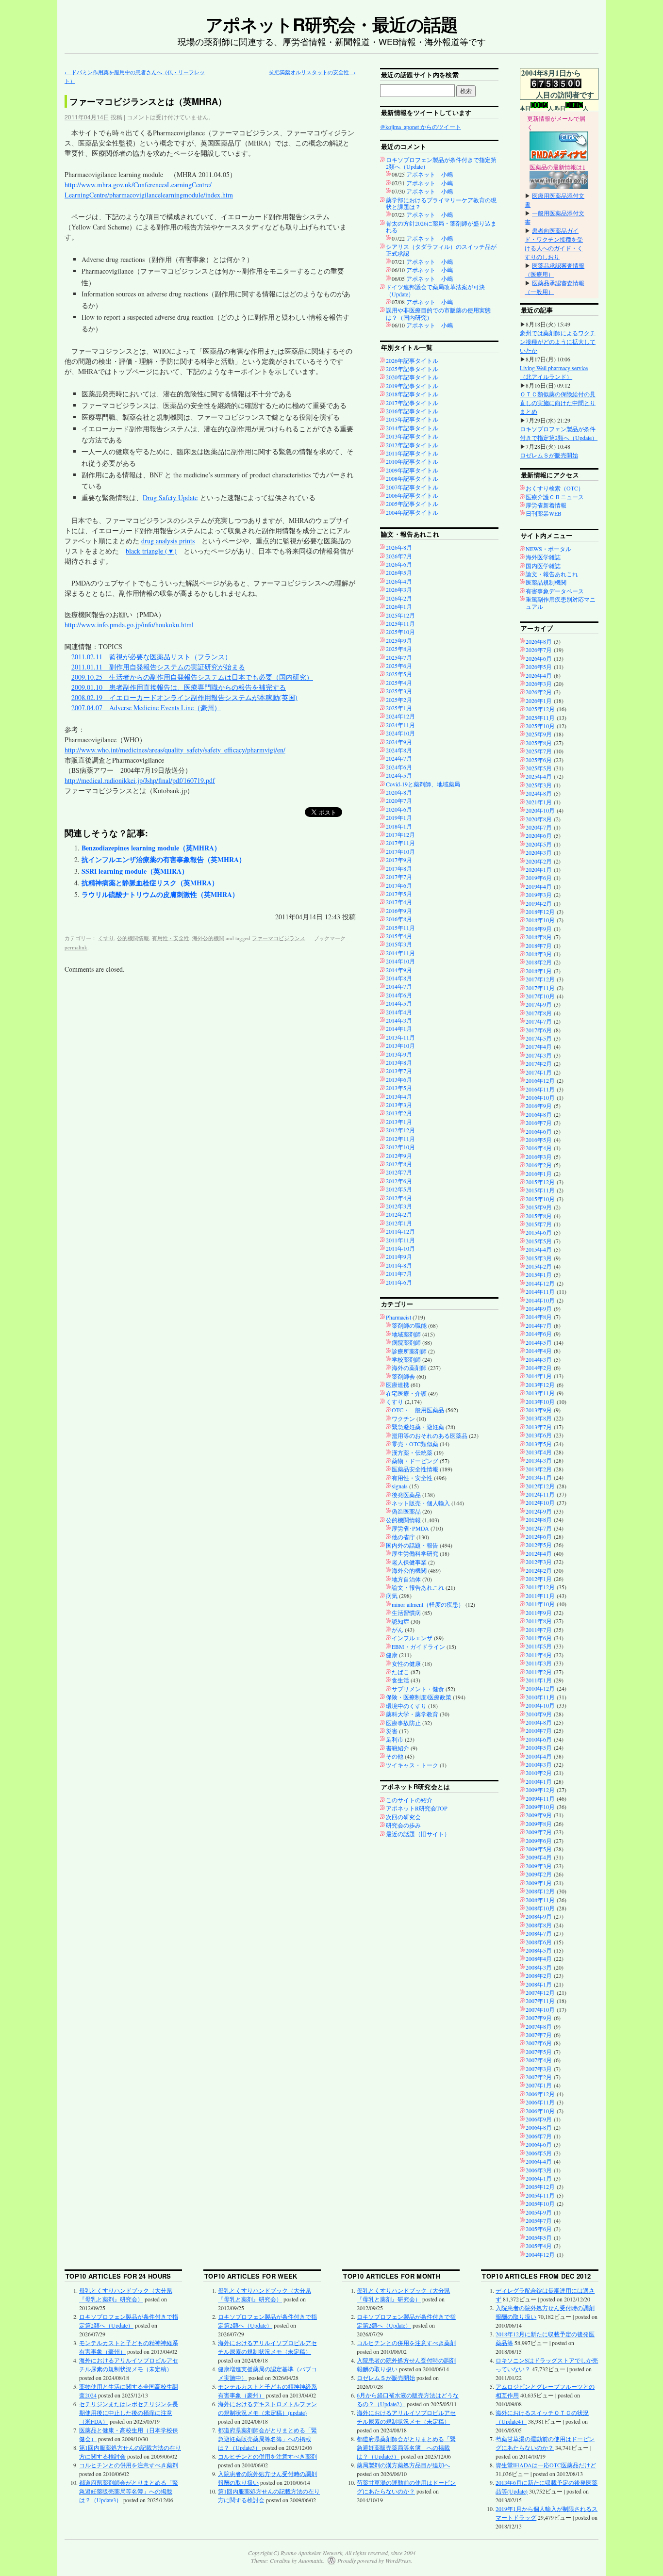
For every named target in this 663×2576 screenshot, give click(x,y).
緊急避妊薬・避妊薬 (418, 1427)
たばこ (400, 1672)
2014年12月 (540, 1283)
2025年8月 (399, 649)
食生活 (400, 1680)
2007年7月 (539, 2035)
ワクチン (403, 1418)
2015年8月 (539, 1216)
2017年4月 (399, 902)
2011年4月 (539, 1655)
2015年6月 (539, 1232)
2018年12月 (540, 912)
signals (400, 1486)
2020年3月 (539, 852)
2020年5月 (539, 844)
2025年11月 (400, 623)
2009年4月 (539, 1857)
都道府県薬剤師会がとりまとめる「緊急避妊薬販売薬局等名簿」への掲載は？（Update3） (129, 2491)
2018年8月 (539, 937)
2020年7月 (399, 800)
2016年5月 (539, 1140)
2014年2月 (539, 1368)
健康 (392, 1655)
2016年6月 (539, 1131)
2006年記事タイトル (412, 495)
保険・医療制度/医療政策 (419, 1697)
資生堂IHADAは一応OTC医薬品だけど (546, 2465)
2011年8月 (399, 1265)
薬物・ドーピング (415, 1461)
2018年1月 (399, 826)
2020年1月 (539, 869)
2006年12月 (540, 2094)
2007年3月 (539, 2069)
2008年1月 (539, 1984)
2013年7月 (399, 1071)
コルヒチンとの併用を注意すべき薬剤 (129, 2465)
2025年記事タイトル (412, 369)
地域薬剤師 (406, 1334)
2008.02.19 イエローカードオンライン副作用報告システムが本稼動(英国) (184, 697)
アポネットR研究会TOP (417, 1808)
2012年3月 (399, 1206)
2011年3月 (539, 1663)
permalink (76, 947)
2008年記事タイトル (412, 478)
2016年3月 (539, 1157)
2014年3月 (399, 1020)
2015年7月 (539, 1224)
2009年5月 (539, 1849)
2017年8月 (399, 868)
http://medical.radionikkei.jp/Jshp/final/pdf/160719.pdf (140, 780)
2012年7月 (399, 1172)
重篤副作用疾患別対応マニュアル (561, 603)
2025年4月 (399, 683)
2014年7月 (399, 986)
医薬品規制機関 (546, 582)
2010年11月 (540, 1697)
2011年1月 (539, 1680)
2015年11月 (400, 928)
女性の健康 (406, 1663)
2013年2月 (399, 1113)
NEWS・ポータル (548, 549)
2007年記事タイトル (412, 487)
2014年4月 (399, 1012)
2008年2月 (539, 1975)
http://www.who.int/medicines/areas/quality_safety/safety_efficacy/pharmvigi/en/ (175, 750)
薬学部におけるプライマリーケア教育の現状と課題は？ (441, 203)
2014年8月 (399, 978)
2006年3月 (539, 2170)
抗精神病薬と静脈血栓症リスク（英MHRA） (150, 883)
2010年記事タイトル (412, 461)
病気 (392, 1596)
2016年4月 (539, 1148)
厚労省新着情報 (546, 505)
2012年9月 (399, 1156)
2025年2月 (399, 700)
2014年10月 (400, 961)
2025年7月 (399, 657)
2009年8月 (539, 1824)
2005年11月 (540, 2195)
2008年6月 (539, 1942)
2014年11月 (400, 953)
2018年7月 (539, 946)
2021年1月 (539, 802)
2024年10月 (400, 733)
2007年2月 (539, 2077)
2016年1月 (539, 1174)
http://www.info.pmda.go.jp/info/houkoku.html (129, 625)
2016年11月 (540, 1089)
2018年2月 (539, 962)
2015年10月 (540, 1199)
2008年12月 (540, 1891)
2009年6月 (539, 1841)
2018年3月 (539, 954)
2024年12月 (400, 716)
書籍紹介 (398, 1748)
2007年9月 (539, 2018)
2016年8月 (399, 919)
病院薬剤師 (406, 1342)
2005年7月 (539, 2220)
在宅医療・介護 (406, 1393)
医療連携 (398, 1385)
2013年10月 (400, 1045)
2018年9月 (539, 929)
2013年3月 (399, 1105)
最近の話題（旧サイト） (418, 1834)
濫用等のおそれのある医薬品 (430, 1435)
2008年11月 (540, 1900)
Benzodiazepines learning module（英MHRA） (151, 848)
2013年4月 (399, 1096)
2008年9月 (539, 1916)
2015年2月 (539, 1266)
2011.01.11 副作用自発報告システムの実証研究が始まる (158, 667)
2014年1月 (399, 1028)
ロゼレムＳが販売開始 (549, 455)
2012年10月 (400, 1147)
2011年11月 (400, 1240)
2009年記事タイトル (412, 470)
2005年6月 (539, 2229)
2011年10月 (400, 1248)
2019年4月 (539, 886)
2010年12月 (540, 1688)
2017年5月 (399, 894)
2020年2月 (539, 861)
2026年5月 (399, 572)
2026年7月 (399, 556)
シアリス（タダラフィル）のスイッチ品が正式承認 (441, 250)
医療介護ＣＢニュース (555, 497)
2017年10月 (400, 851)
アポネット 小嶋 (430, 174)
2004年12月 (540, 2254)
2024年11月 (400, 725)
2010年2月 (539, 1773)
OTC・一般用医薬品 (418, 1410)
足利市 (395, 1739)
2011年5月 (539, 1646)
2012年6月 (399, 1181)
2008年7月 (539, 1933)
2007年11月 (540, 2001)
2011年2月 (539, 1672)
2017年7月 (399, 877)
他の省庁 (403, 1537)
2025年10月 (400, 632)
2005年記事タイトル (412, 504)
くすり (106, 938)
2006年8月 (539, 2127)
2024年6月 (399, 767)
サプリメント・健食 (418, 1689)
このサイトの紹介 (409, 1800)
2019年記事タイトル (412, 386)
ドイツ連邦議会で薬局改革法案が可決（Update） (435, 290)
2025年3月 (399, 691)
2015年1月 (539, 1274)
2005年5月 (539, 2237)
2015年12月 (540, 1182)
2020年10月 (540, 810)
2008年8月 (539, 1925)
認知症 (400, 1621)
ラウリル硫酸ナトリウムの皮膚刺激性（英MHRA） (160, 894)
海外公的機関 (208, 938)
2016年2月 (539, 1165)
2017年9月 (399, 860)
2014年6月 (399, 995)
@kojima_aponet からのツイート (421, 127)
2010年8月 (539, 1722)
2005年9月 (539, 2212)
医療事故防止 (403, 1723)
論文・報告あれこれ (418, 1587)
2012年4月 (399, 1198)
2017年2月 (539, 1063)
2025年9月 (399, 640)
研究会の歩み (403, 1825)
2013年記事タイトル (412, 436)
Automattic (311, 2560)
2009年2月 (539, 1874)
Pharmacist (398, 1317)
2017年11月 (400, 843)
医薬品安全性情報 (415, 1469)
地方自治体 (406, 1579)
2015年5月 (539, 1241)
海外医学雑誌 (543, 557)
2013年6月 (399, 1079)
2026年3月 (399, 589)
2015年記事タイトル (412, 419)
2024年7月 (399, 758)
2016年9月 (399, 911)
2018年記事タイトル (412, 394)
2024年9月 (399, 742)
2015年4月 (399, 936)
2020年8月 (399, 792)
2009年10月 (540, 1807)
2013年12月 (540, 1385)
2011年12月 (400, 1231)
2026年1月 (399, 606)
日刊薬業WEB (544, 513)
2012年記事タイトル (412, 445)
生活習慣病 (406, 1613)
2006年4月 (539, 2161)
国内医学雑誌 (543, 566)
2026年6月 (399, 564)
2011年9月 (399, 1256)
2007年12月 (540, 1992)
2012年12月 (400, 1130)
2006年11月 (540, 2102)
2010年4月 (539, 1756)
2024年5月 (399, 775)
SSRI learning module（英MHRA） (135, 871)
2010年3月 (539, 1764)
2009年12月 (540, 1790)
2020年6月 (399, 809)
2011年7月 (399, 1273)
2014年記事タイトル (412, 428)
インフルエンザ (412, 1638)
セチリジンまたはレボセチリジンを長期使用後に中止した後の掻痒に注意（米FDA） (129, 2413)
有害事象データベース (555, 591)
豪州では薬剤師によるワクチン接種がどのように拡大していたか (558, 342)
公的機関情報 (133, 938)
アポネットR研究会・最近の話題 (331, 24)
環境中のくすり (406, 1706)
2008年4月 (539, 1958)
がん (398, 1630)
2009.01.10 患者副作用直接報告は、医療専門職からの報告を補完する (179, 687)
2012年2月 (399, 1214)
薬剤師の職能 (409, 1325)
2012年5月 (399, 1189)
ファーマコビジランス (279, 938)
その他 (395, 1756)
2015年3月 (399, 944)
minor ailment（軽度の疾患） (428, 1604)
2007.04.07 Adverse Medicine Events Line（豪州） (146, 708)
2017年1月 (539, 1072)
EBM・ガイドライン (418, 1647)
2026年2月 (399, 598)
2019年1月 (399, 817)
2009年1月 (539, 1883)
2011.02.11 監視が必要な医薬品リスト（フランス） (151, 657)
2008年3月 (539, 1967)
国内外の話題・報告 (412, 1545)
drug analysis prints (168, 541)
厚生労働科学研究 (415, 1553)
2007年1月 (539, 2085)
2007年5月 (539, 2052)
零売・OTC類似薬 (415, 1444)
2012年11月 (400, 1139)
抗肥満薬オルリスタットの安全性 (312, 72)
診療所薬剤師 (409, 1351)
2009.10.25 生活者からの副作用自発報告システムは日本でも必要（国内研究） (192, 677)
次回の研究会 (403, 1817)
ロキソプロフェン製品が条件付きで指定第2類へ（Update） (441, 163)
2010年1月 (539, 1781)
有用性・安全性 (171, 938)
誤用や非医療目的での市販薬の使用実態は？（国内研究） (438, 313)
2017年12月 (400, 834)
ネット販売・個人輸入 (421, 1503)
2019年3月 (539, 895)
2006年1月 (539, 2178)
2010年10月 (540, 1705)
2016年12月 (540, 1080)
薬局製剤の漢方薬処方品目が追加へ (403, 2465)
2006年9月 (539, 2119)
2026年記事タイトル (412, 360)
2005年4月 (539, 2246)
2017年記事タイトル (412, 403)
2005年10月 (540, 2203)
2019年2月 (539, 903)
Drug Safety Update (170, 497)
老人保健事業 (409, 1562)
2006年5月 (539, 2153)
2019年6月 (539, 878)
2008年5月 (539, 1950)
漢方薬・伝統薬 (412, 1452)
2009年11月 (540, 1798)
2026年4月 (399, 581)
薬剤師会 (403, 1376)
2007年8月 (539, 2026)
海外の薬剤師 (409, 1368)
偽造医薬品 (406, 1511)
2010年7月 (539, 1730)
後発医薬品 (406, 1495)
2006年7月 (539, 2136)
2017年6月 (399, 885)
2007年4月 (539, 2060)
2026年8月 (399, 547)
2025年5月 (399, 674)
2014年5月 (399, 1003)
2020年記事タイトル (412, 377)
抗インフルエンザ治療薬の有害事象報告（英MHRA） (164, 859)
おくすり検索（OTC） (555, 488)
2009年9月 (539, 1815)
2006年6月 (539, 2144)
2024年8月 (399, 750)
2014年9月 (399, 970)
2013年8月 (399, 1062)
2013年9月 (399, 1054)
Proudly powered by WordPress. (375, 2560)
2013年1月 (399, 1122)
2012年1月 (399, 1223)
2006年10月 (540, 2111)
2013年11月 (400, 1037)
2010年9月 (539, 1714)
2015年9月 (539, 1207)
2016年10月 (540, 1097)
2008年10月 (540, 1908)
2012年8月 (399, 1164)
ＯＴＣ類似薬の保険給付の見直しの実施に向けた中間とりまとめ (558, 403)
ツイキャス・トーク (412, 1765)
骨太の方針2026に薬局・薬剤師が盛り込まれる (441, 227)
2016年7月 (539, 1123)
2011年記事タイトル (412, 453)
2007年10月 (540, 2009)
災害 (392, 1731)
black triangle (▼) (151, 551)
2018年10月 (540, 920)
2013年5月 (399, 1088)
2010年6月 (539, 1739)
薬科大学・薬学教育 (412, 1714)
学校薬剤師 (406, 1359)
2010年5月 (539, 1747)
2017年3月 (539, 1055)
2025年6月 (399, 666)
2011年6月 (399, 1282)
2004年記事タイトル (412, 512)
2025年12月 (400, 615)
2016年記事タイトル (412, 411)
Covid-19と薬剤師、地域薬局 (423, 784)
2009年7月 (539, 1832)
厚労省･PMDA (410, 1528)
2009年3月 (539, 1866)
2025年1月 (399, 708)
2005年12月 (540, 2186)
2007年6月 (539, 2043)
